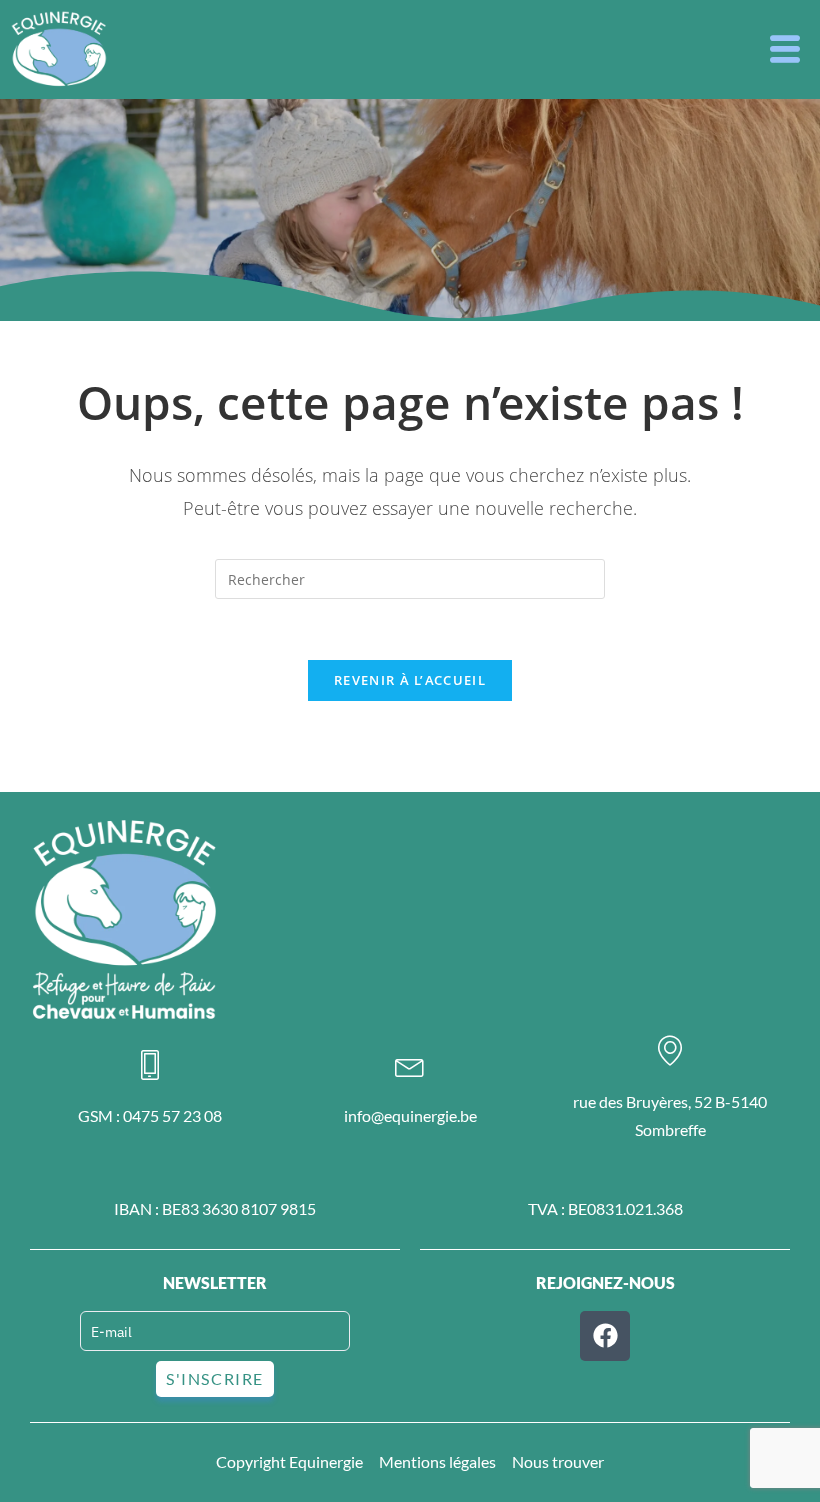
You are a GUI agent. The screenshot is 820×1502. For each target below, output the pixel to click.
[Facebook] (605, 1336)
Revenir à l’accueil (410, 680)
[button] (784, 49)
